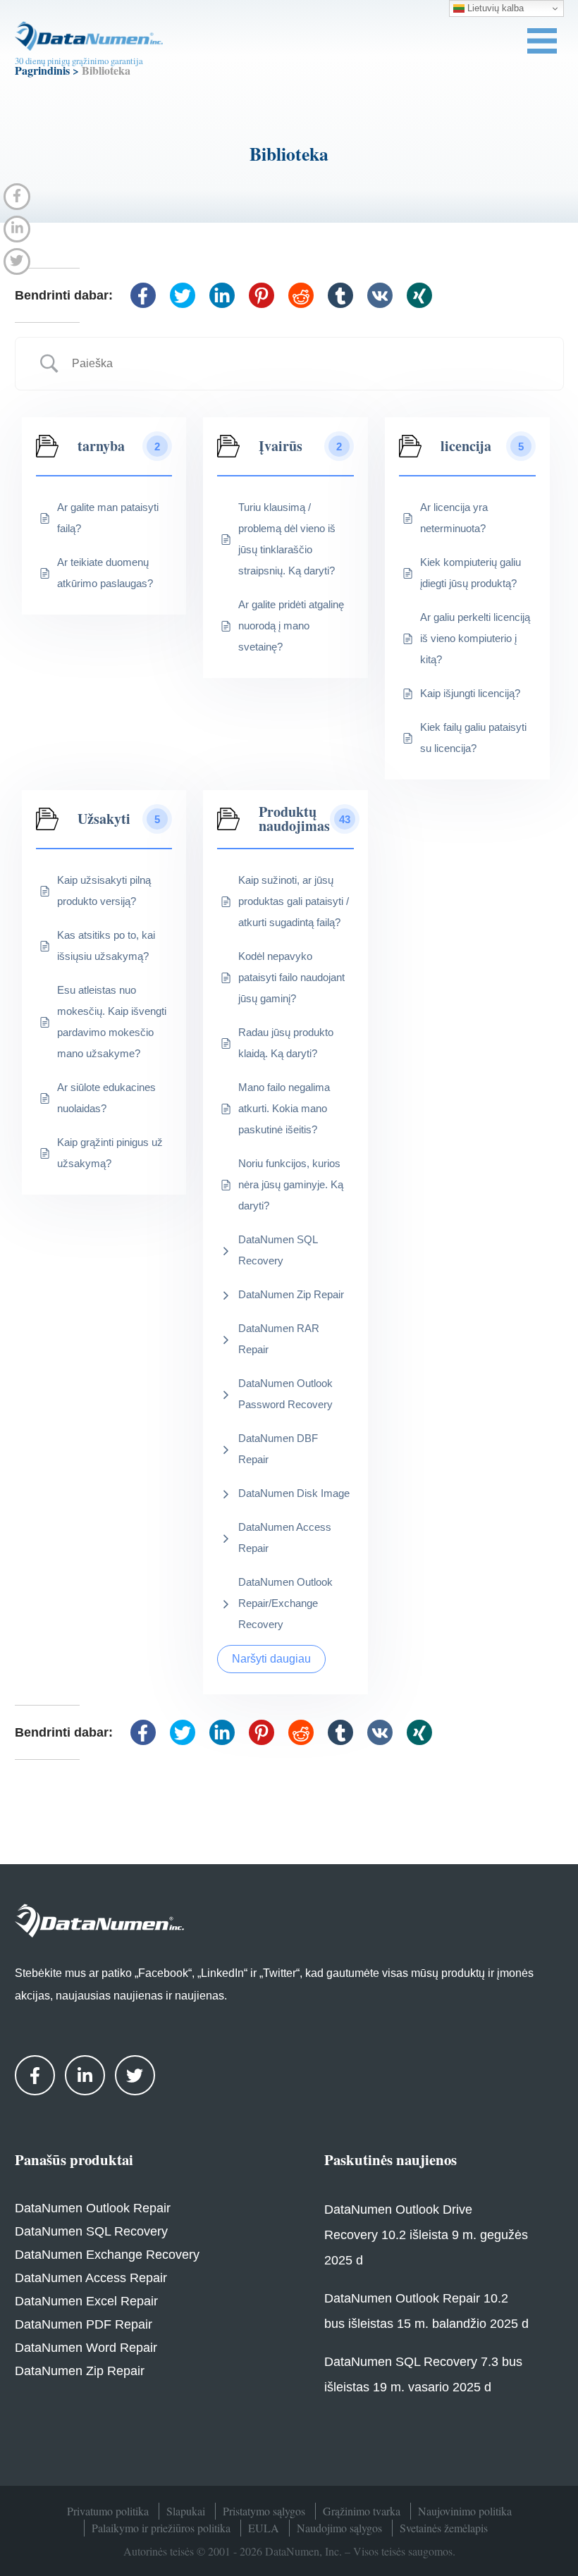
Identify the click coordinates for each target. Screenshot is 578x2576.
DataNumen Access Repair (285, 1537)
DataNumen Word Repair (86, 2348)
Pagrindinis (42, 70)
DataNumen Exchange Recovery (107, 2255)
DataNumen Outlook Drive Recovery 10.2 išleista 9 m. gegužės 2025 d (426, 2235)
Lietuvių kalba (494, 8)
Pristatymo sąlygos (264, 2511)
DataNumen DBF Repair (278, 1449)
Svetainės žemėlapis (444, 2528)
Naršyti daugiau (271, 1659)
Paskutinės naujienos (391, 2159)
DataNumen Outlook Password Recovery (285, 1394)
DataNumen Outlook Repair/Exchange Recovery (285, 1603)
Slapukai (186, 2511)
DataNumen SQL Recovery (278, 1250)
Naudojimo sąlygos (339, 2528)
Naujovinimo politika (465, 2511)
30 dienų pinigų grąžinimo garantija (79, 61)
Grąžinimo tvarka (362, 2511)
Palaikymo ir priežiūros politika (161, 2528)
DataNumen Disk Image (294, 1493)
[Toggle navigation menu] (542, 41)
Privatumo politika (108, 2511)
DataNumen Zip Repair (291, 1294)
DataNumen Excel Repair (86, 2301)
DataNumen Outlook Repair (93, 2208)
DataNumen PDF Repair (84, 2324)
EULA (264, 2528)
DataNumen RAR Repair (279, 1339)
